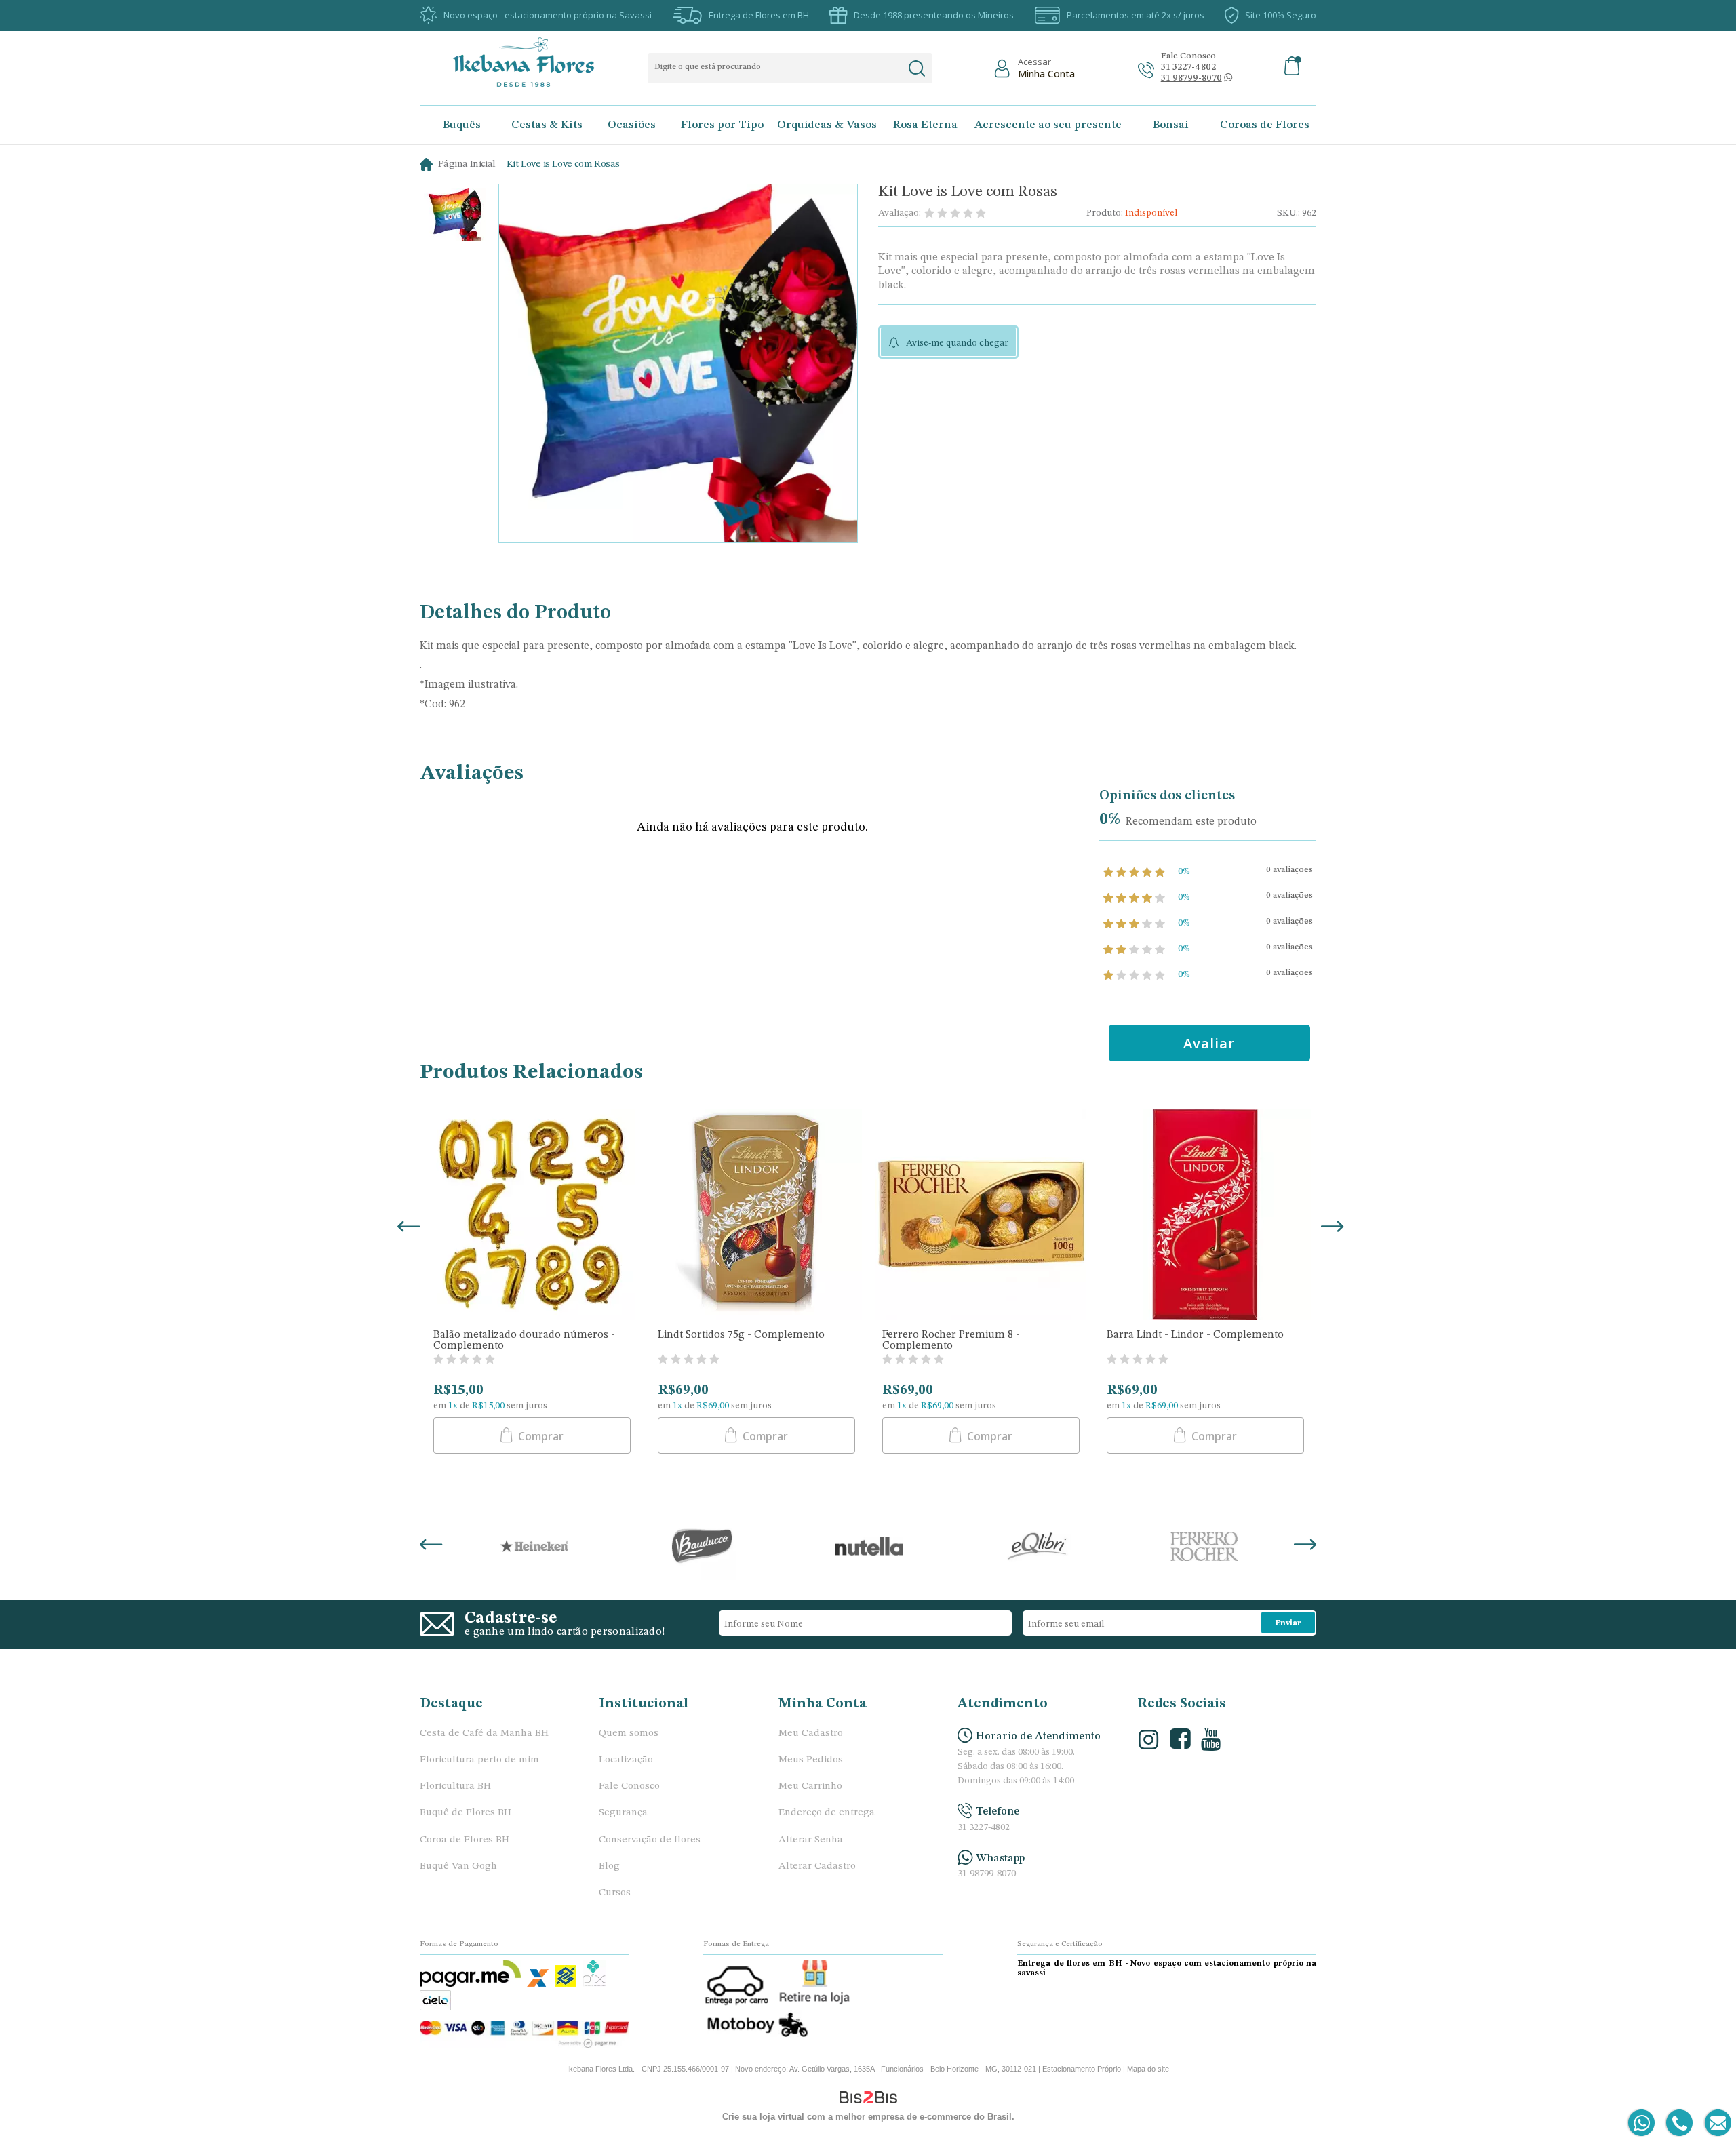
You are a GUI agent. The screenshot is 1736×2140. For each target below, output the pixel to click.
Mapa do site (1148, 2069)
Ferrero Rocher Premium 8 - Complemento (951, 1341)
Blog (609, 1866)
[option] (455, 216)
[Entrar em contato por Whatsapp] (1642, 2123)
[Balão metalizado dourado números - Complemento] (532, 1216)
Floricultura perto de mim (479, 1760)
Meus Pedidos (811, 1760)
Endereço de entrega (827, 1813)
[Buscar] (916, 68)
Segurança (623, 1813)
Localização (626, 1760)
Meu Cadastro (811, 1733)
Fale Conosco (629, 1786)
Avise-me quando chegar (957, 343)
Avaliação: (900, 213)
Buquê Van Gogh (458, 1866)
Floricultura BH (455, 1786)
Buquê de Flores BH (466, 1813)
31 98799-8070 (987, 1874)
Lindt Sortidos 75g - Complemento (741, 1335)
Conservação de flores (650, 1840)
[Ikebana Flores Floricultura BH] (535, 62)
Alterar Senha (811, 1840)
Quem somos (629, 1733)
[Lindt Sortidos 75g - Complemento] (756, 1216)
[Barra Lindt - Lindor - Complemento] (1205, 1216)
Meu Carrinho (810, 1786)
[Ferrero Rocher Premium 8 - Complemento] (981, 1216)
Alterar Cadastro (817, 1866)
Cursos (615, 1893)
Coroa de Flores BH (465, 1840)
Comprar (539, 1436)
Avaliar (1209, 1043)
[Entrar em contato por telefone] (1679, 2123)
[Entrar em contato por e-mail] (1715, 2123)
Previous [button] (406, 1228)
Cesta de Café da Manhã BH (484, 1733)
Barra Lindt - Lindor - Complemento (1195, 1335)
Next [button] (1330, 1228)
